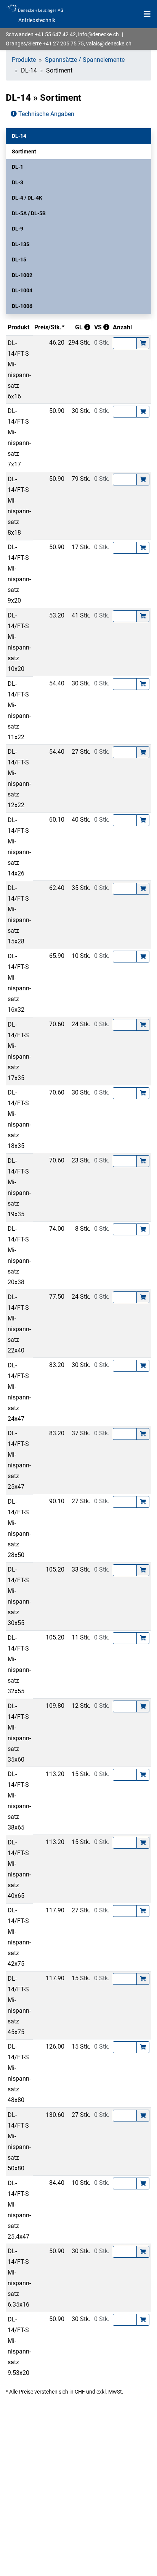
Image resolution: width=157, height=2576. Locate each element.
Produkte (24, 60)
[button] (78, 136)
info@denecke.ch (99, 34)
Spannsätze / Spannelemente (85, 60)
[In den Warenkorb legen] (143, 343)
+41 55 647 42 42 (55, 34)
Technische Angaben (46, 114)
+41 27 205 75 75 (63, 44)
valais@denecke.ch (109, 44)
